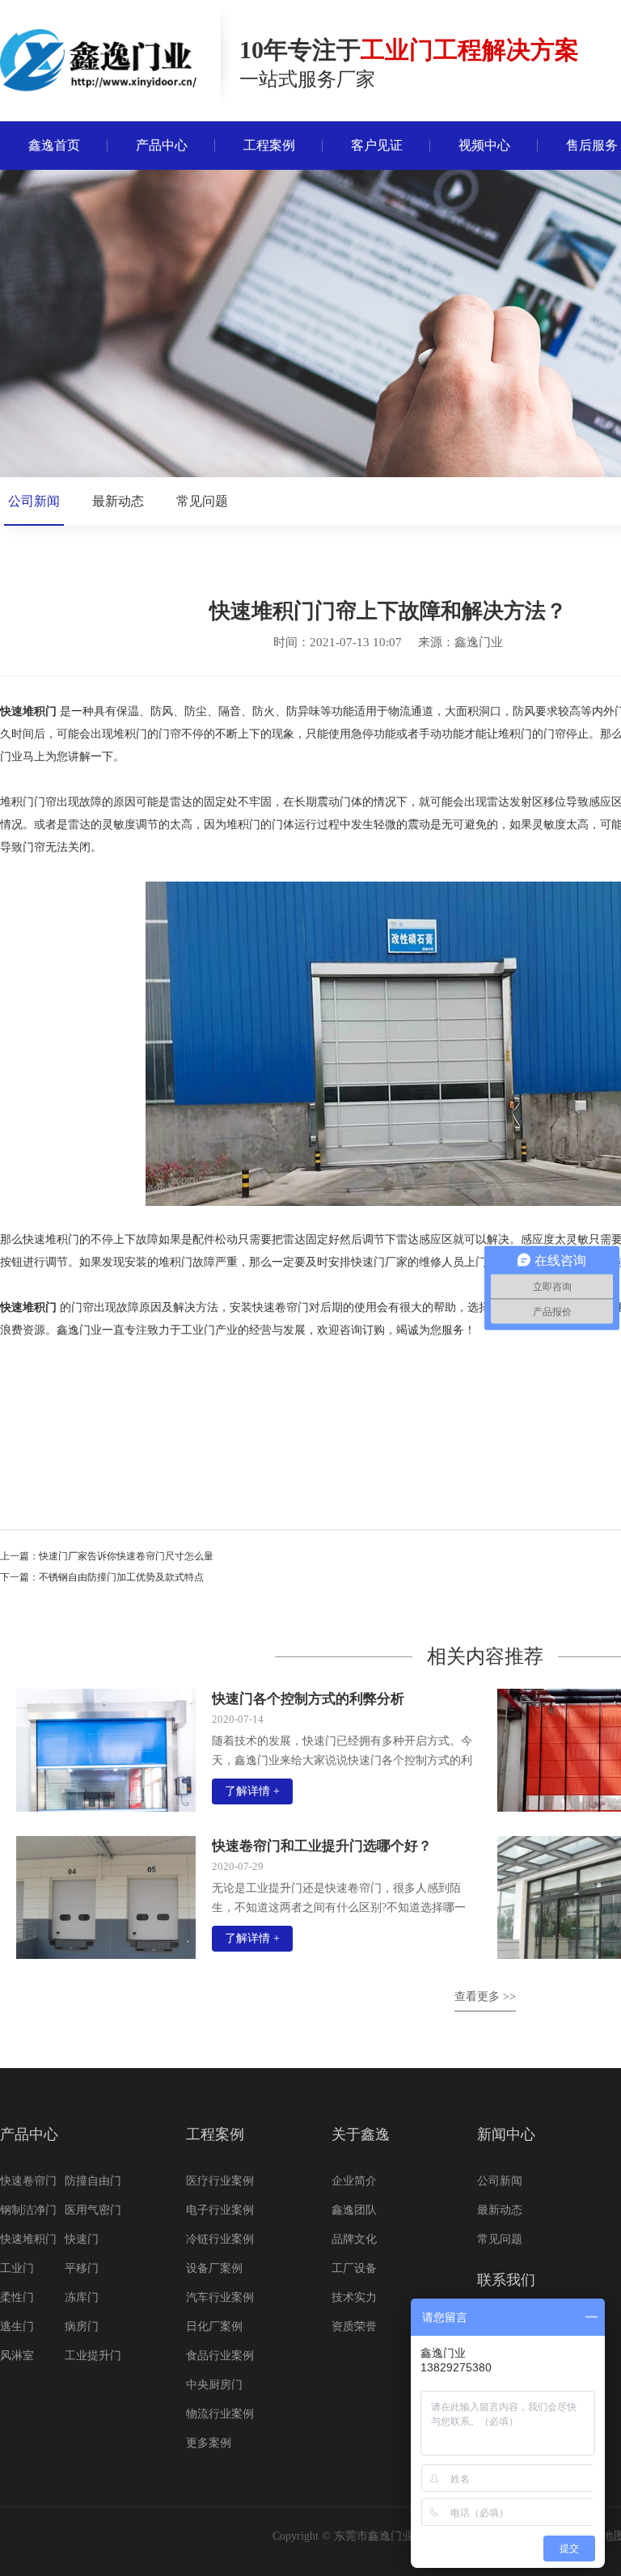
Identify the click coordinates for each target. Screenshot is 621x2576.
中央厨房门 (214, 2385)
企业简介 (354, 2181)
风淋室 (17, 2356)
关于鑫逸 (361, 2134)
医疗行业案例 (220, 2181)
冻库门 (82, 2297)
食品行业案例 (220, 2356)
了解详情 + (252, 1791)
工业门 (17, 2268)
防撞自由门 (93, 2181)
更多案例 (209, 2443)
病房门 (82, 2326)
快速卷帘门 (28, 2181)
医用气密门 (93, 2210)
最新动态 (118, 501)
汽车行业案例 (220, 2297)
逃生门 (17, 2326)
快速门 (82, 2239)
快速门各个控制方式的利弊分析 (308, 1699)
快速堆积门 (28, 711)
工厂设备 (354, 2268)
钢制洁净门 (28, 2210)
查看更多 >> (485, 1997)
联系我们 (506, 2280)
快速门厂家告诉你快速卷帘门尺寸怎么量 (126, 1556)
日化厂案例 (214, 2326)
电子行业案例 (220, 2210)
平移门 (82, 2268)
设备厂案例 (214, 2268)
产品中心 (29, 2134)
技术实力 (354, 2297)
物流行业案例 (220, 2414)
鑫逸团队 (354, 2210)
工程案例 (215, 2134)
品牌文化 (354, 2239)
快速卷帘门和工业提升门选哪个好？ (322, 1846)
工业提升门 (93, 2356)
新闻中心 (506, 2134)
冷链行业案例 (220, 2239)
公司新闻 (34, 501)
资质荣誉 (354, 2326)
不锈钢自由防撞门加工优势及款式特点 (121, 1577)
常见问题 (202, 501)
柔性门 (17, 2297)
